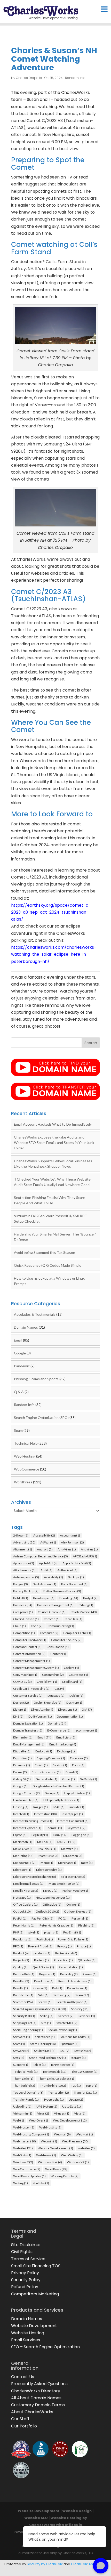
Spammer (70, 2044)
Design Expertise (48, 1703)
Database (56, 1696)
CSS (59, 1689)
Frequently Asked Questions (39, 2384)
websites (86, 2148)
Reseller (21, 1981)
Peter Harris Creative (56, 1925)
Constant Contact (27, 1647)
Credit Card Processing (31, 1689)
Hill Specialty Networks (61, 1800)
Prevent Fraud (40, 1946)
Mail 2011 (66, 1842)
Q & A (19, 1392)
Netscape (22, 1898)
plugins (51, 1932)
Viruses (62, 2113)
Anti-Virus (67, 1549)
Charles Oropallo (29, 78)
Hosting (21, 1807)
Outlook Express (78, 1911)
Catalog (86, 1605)
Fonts (78, 1765)
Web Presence (75, 2141)
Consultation (58, 1647)
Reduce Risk (24, 1974)
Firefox (60, 1765)
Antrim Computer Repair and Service (41, 1556)
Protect (41, 1960)
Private (84, 1946)
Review (40, 1988)
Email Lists (66, 1737)
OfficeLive (52, 1904)
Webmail (62, 2134)
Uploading (22, 2106)
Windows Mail (50, 2162)
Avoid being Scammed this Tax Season (45, 1252)
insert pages (72, 1814)
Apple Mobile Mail (77, 1563)
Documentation (70, 1716)
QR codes (87, 1960)
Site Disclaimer (26, 2245)
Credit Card (72, 1682)
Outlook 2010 (47, 1911)
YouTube (41, 2183)
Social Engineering (28, 2030)
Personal (80, 1918)
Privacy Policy (25, 2273)
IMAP (59, 1807)
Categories (23, 1612)
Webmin (49, 2141)
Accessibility (44, 1535)
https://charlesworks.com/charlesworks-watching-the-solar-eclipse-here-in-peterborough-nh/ (54, 954)
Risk (57, 1988)
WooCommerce (27, 1469)
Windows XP (78, 2162)
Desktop (74, 1703)
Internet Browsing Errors (33, 1821)
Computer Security (66, 1640)
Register (47, 1974)
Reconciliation (71, 1967)
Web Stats (22, 2155)
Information (45, 1814)
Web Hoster (24, 2127)
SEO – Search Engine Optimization (45, 2347)
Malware (69, 1849)
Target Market (62, 2065)
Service (87, 2016)
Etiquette (22, 1751)
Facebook (79, 1758)
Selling (47, 2016)
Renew (90, 1974)
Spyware (21, 2051)
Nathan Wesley (75, 1891)
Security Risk (24, 2016)
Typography (54, 2099)
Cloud (19, 1626)
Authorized (67, 1570)
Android (45, 1549)
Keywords (76, 1828)
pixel (34, 1932)
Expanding (22, 1758)
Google (20, 1353)
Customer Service (28, 1696)
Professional (66, 1953)
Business (23, 1605)
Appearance (24, 1563)
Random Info (75, 78)
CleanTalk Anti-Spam (89, 2564)
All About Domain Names (36, 2398)
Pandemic (22, 1366)
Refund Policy (25, 2287)
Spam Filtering (43, 2044)
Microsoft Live (73, 1877)
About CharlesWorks (32, 2412)
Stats (19, 2058)
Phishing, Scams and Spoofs (36, 1379)
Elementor (23, 1737)
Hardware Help (26, 1800)
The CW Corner (85, 2072)
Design (21, 1703)
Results (21, 1988)
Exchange (66, 1751)
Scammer (23, 2002)
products (42, 1953)
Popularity (22, 1939)
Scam (82, 1995)
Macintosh (23, 1842)
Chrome (52, 1619)
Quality (20, 1967)
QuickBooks (43, 1967)
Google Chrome (26, 1793)
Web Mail (84, 2134)
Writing (21, 2183)
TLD (76, 2086)
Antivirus (89, 1549)
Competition (24, 1633)
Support (21, 2065)
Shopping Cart (25, 2023)
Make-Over (23, 1849)
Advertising (24, 1542)
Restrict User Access (75, 1981)
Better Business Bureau (62, 1591)
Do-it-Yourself (40, 1716)
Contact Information (29, 1654)
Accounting (70, 1535)
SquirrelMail (45, 2051)
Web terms (46, 2155)
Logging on (81, 1835)
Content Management (31, 1661)
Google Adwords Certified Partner (58, 1786)
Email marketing (63, 1744)
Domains (57, 1723)
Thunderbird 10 (53, 2086)
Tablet (39, 2065)
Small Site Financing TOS (36, 2266)
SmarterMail (67, 2023)
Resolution (44, 1981)
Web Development (70, 2120)
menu (47, 1863)
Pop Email (72, 1932)
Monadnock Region (64, 1884)
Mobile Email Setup (28, 1884)
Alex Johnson (72, 1542)
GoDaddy (88, 1779)
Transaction (59, 2093)
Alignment (23, 1549)
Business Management (55, 1605)
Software (22, 2037)
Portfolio (45, 1939)
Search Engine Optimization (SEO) (41, 1417)
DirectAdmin (42, 1709)
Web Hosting (25, 1456)
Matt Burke (48, 1856)
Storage (78, 2058)
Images (41, 1807)
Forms (20, 1772)
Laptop (20, 1835)
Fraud (72, 1772)
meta (87, 1863)
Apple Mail (48, 1563)
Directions (68, 1709)
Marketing (23, 1856)
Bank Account (45, 1584)
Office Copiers (25, 1904)
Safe (43, 1995)
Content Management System (36, 1668)
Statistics (83, 2051)
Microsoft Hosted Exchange (35, 1877)
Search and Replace (72, 2002)
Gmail (69, 1779)
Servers (66, 2016)
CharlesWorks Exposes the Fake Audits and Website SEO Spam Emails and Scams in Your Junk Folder (54, 1143)
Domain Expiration (28, 1723)
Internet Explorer (27, 1828)
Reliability (69, 1974)
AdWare (48, 1542)
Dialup (20, 1709)
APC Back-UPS (85, 1556)
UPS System (47, 2106)
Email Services (26, 2340)
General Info (46, 1779)
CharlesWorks (84, 1612)
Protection (63, 1960)
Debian (76, 1696)
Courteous (78, 1675)
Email (18, 1340)
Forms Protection (46, 1772)
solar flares (45, 2037)
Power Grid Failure (73, 1939)
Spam (18, 1430)
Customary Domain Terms (38, 2405)
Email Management (29, 1744)
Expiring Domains (51, 1758)
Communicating (61, 1626)
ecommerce (86, 1730)
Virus (43, 2113)
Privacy (65, 1946)
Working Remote (65, 2176)
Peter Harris (24, 1925)
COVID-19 (22, 1682)
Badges (21, 1584)
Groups (52, 1793)
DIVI (87, 1709)
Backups (76, 1577)
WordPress (23, 1482)
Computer (49, 1633)
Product (21, 1953)
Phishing (86, 1925)
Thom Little (23, 2079)
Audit (46, 1570)
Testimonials (55, 2072)
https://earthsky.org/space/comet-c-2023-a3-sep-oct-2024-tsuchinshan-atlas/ (51, 912)
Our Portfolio (24, 2426)
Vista (80, 2113)
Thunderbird (24, 2086)
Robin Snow (77, 1988)
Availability (53, 1577)
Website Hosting (28, 2333)
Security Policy (26, 2280)
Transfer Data (85, 2093)
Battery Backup (26, 1591)
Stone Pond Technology (47, 2058)
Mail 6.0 (45, 1842)
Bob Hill (21, 1598)
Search (45, 2002)
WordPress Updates (29, 2176)
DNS (18, 1716)
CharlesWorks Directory (36, 2391)
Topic (92, 2086)
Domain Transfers (28, 1730)
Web (19, 2120)
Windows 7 (23, 2162)
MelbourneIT (24, 1863)
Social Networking (62, 2030)
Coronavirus (53, 1675)
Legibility (40, 1835)
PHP (18, 1932)
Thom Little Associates (56, 2079)
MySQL (50, 1891)
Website (23, 2148)
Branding (69, 1598)
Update (76, 2099)
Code (37, 1626)
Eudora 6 (44, 1751)
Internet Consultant (73, 1821)
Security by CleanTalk (45, 2564)
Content (58, 1654)
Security (80, 2009)
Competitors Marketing (35, 2294)
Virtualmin (23, 2113)
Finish (41, 1765)
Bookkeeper (44, 1598)
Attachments (24, 1570)
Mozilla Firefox (26, 1891)
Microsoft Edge (49, 1870)
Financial (22, 1765)
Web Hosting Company (31, 2134)
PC (62, 1918)
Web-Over (38, 2120)
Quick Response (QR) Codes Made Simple (48, 1265)
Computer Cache (77, 1633)
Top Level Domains (28, 2093)
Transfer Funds (26, 2099)
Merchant (67, 1863)
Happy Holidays (77, 1793)
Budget (90, 1598)
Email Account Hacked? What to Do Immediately (53, 1124)
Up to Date (72, 2106)
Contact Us (23, 2377)
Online (73, 1904)
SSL (65, 2051)
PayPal (20, 1918)
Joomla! (54, 1828)
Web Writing (72, 2155)
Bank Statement (74, 1584)
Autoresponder (26, 1577)
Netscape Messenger (53, 1898)
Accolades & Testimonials (35, 1314)
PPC (18, 1946)
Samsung (62, 1995)
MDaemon (73, 1856)
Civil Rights (22, 2252)
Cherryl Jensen (26, 1619)
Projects (21, 1960)
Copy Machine (25, 1675)
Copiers (71, 1668)
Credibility (47, 1682)
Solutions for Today (75, 2037)
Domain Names (26, 1327)
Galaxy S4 (22, 1779)
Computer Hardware (30, 1640)
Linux (60, 1835)
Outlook (22, 1911)
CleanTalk (73, 1619)
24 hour (21, 1535)
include (77, 1807)
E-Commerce (59, 1730)
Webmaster (25, 2141)
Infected (21, 1814)
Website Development (55, 2148)
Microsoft (22, 1870)
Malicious (47, 1849)
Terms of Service (28, 2259)
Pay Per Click (42, 1918)
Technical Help (26, 1443)
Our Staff (20, 2419)
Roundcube (23, 1995)
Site (46, 2023)
